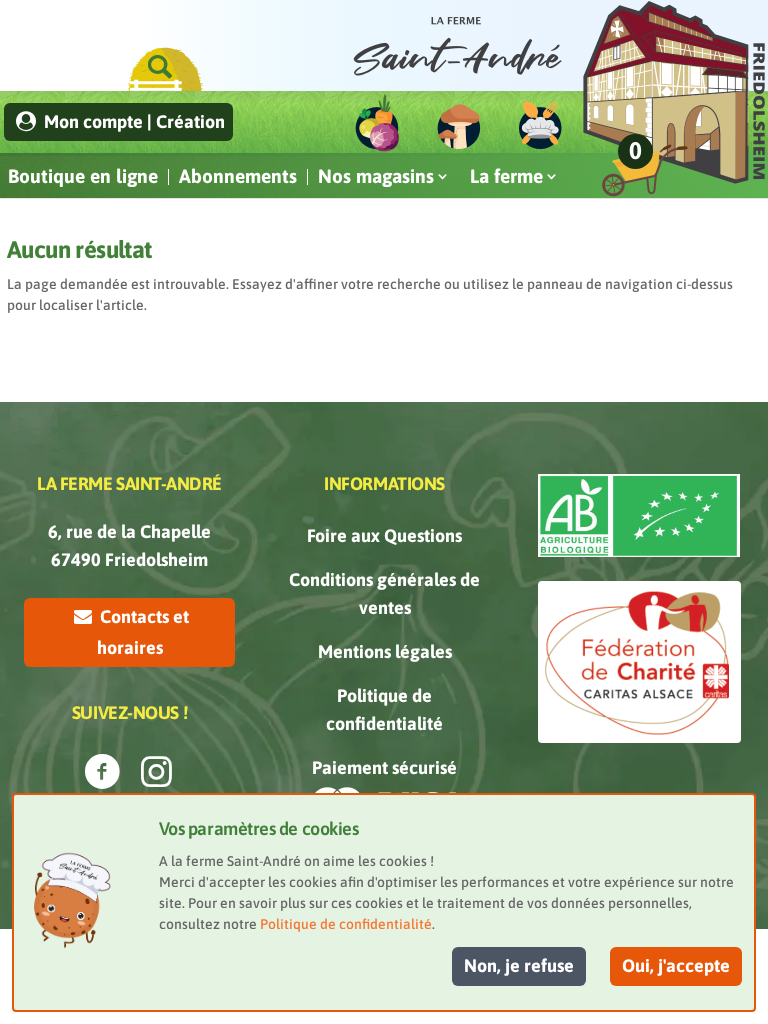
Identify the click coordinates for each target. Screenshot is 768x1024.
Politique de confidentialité (346, 924)
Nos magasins (376, 176)
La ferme (506, 176)
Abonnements (238, 176)
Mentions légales (385, 651)
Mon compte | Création (132, 121)
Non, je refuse (519, 965)
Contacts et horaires (142, 632)
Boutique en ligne (83, 176)
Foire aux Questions (384, 535)
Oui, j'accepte (676, 965)
